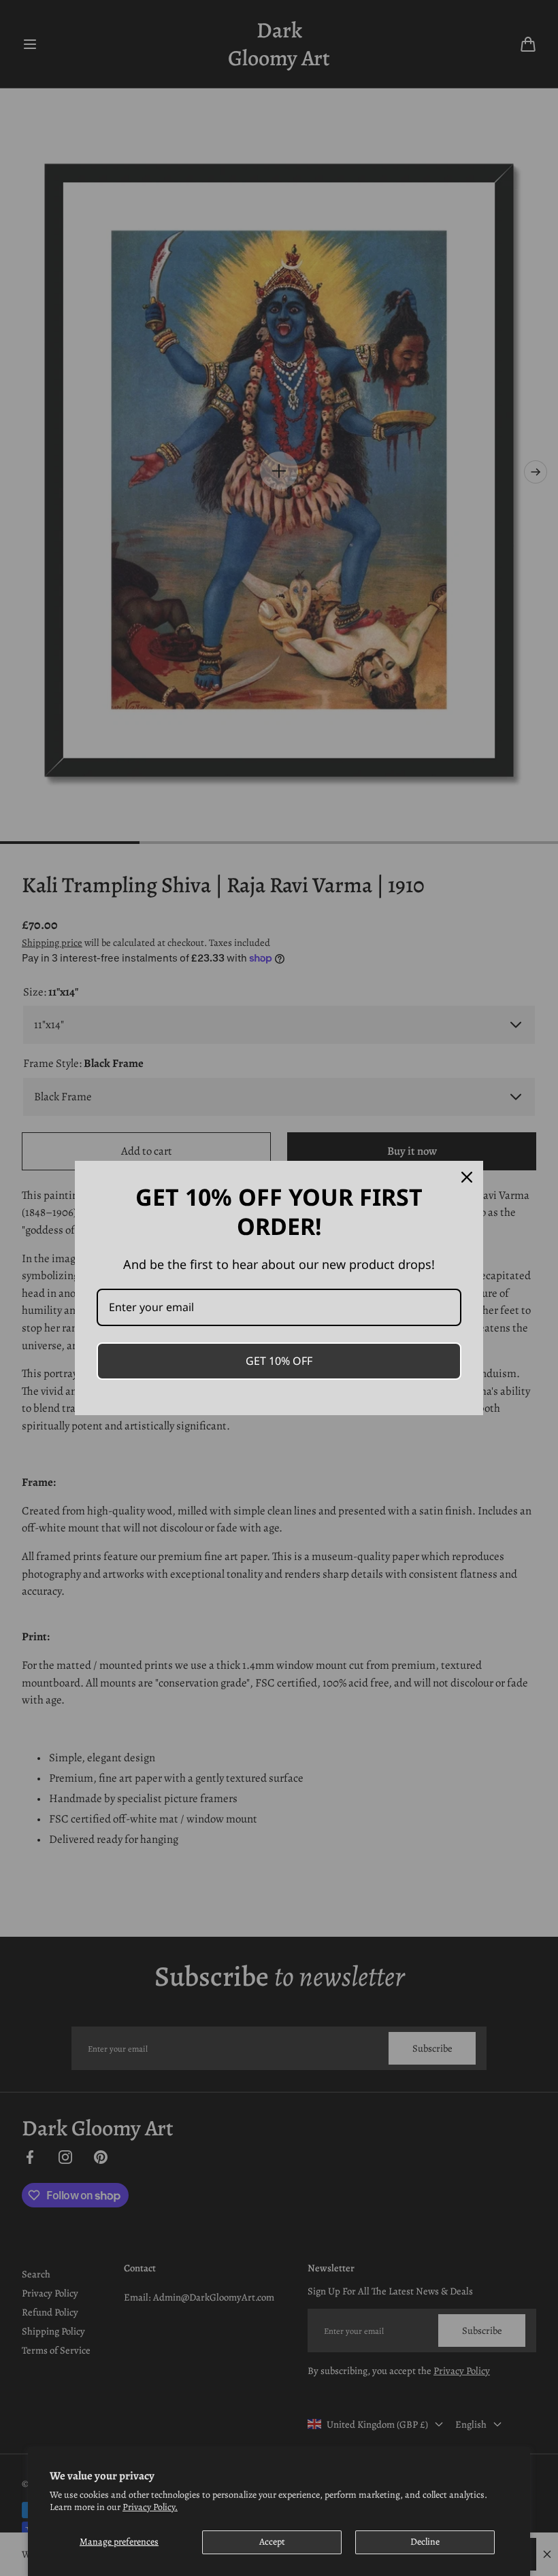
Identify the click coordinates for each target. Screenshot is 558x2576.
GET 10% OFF (279, 1361)
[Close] (467, 1177)
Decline (425, 2542)
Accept (272, 2542)
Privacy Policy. (150, 2507)
